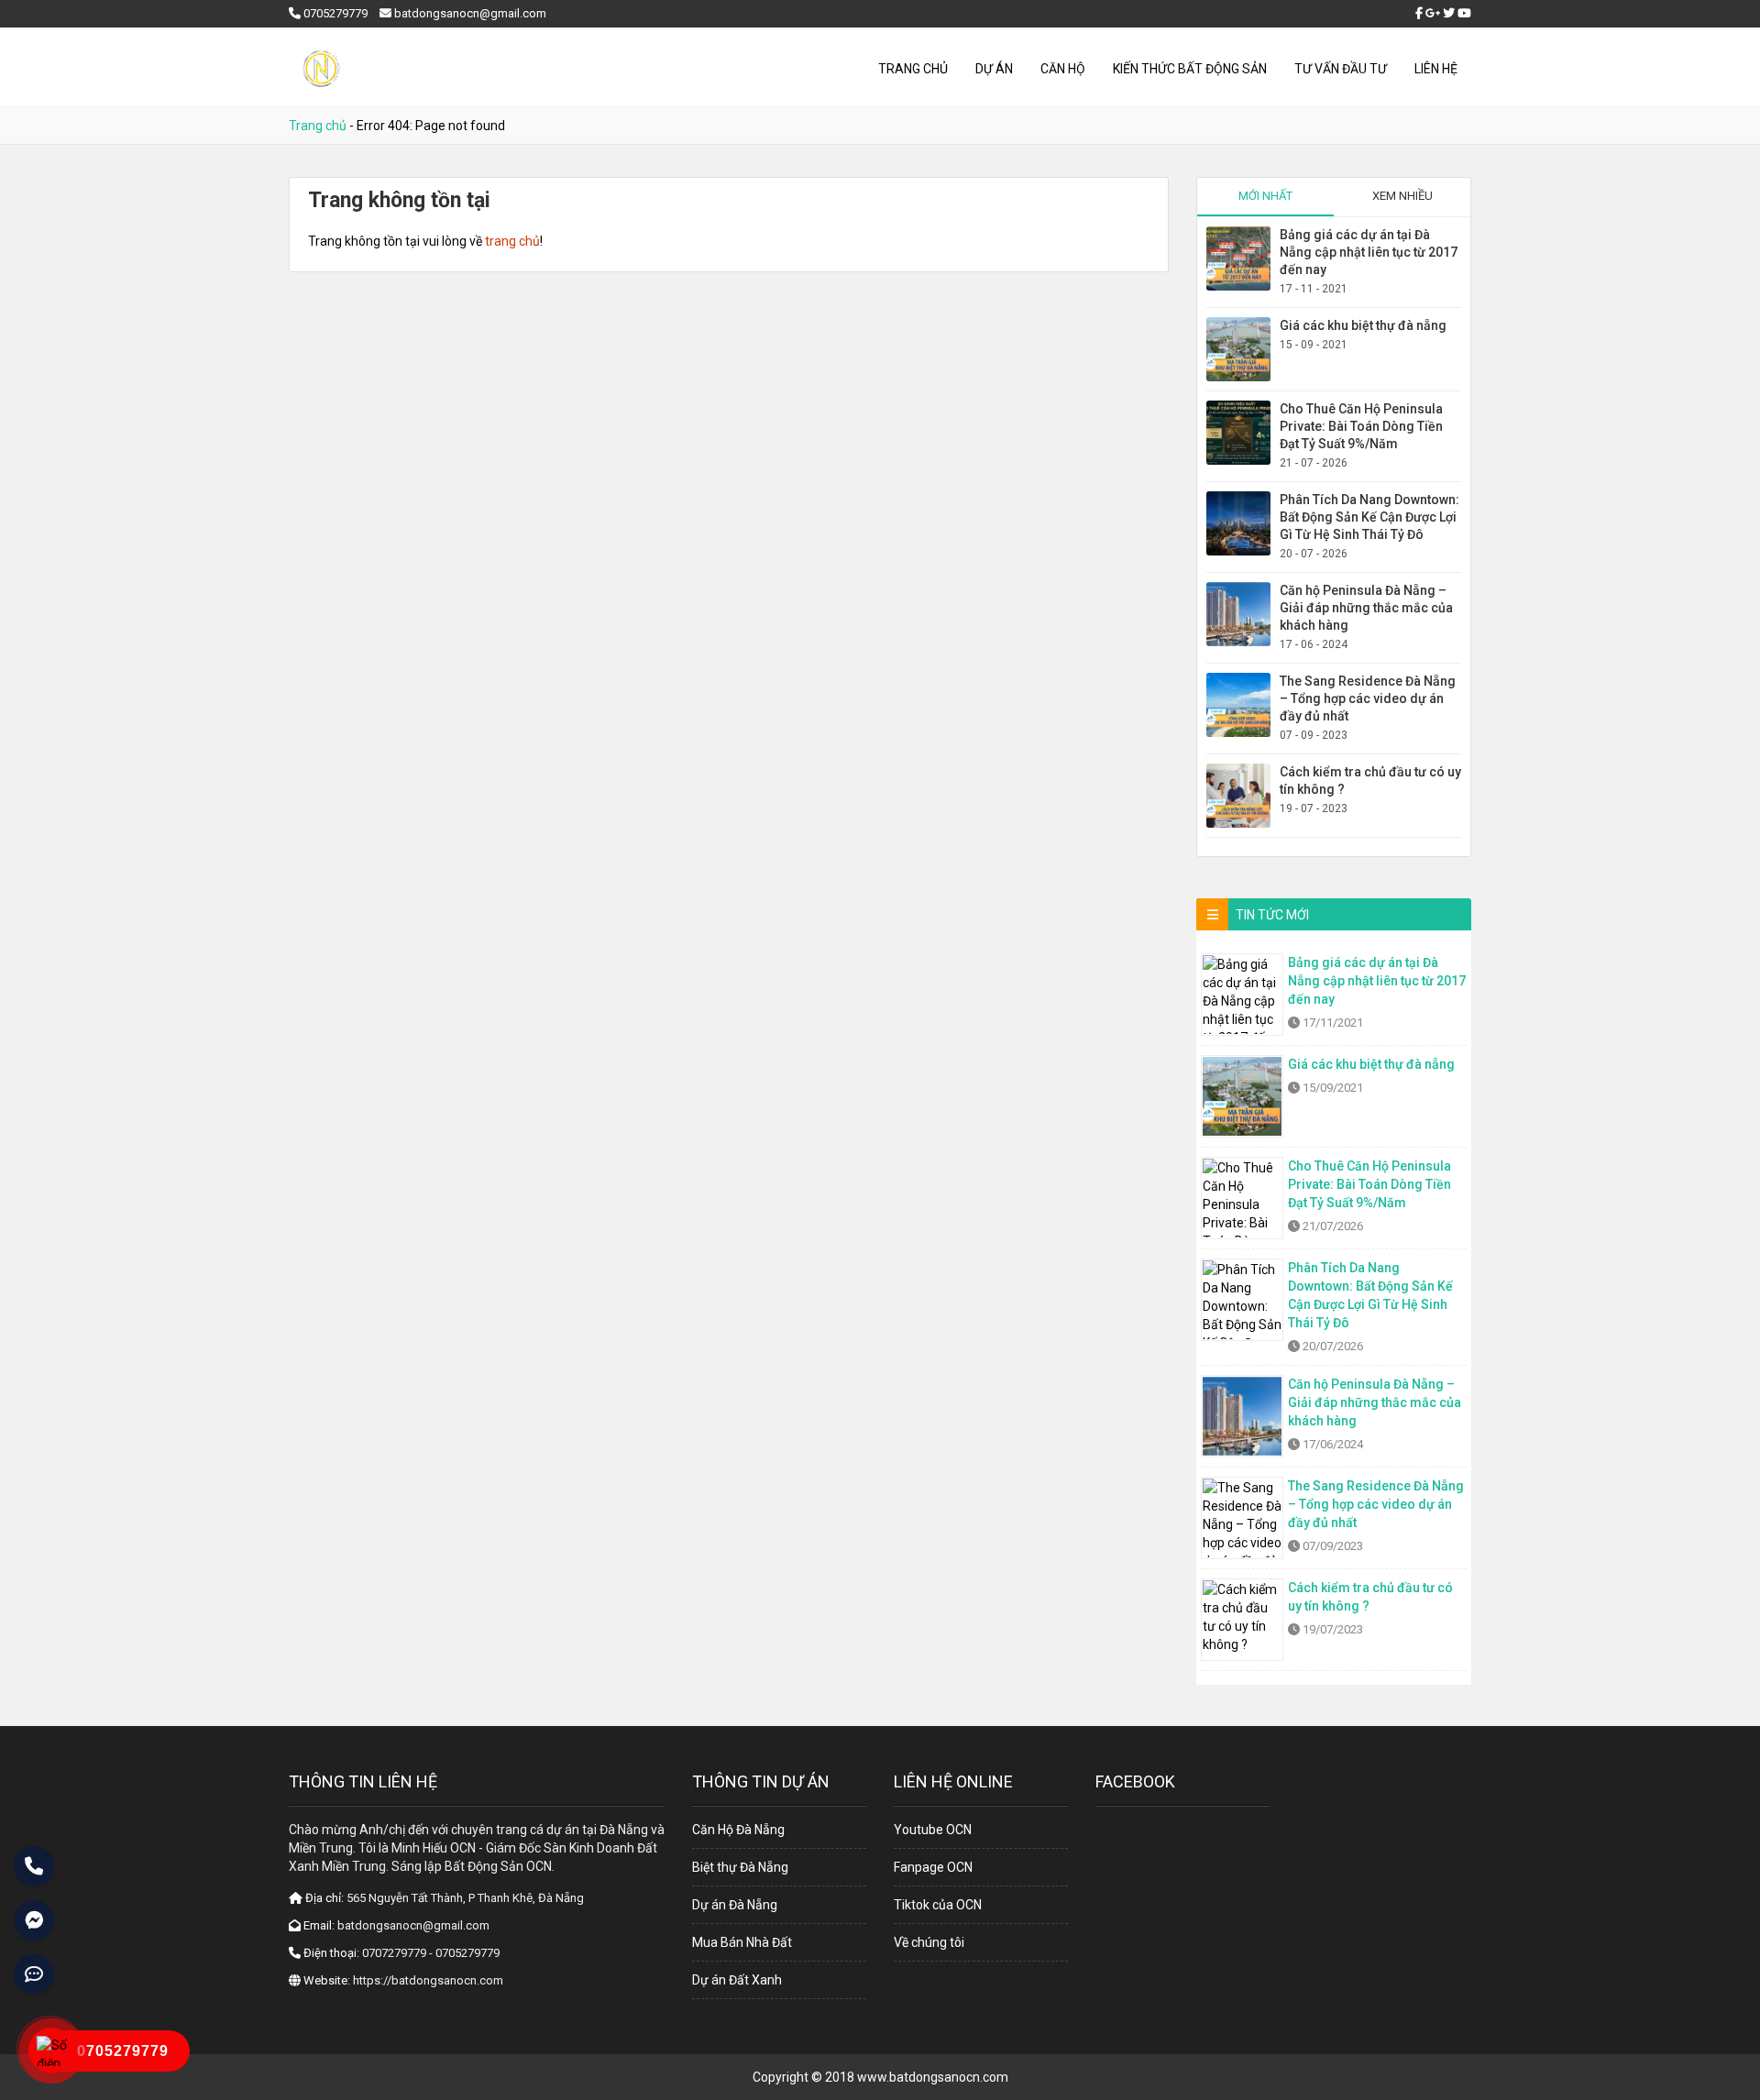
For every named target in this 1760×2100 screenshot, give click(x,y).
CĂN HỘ (1063, 69)
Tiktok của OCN (938, 1905)
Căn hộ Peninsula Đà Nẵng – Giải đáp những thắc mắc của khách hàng (1366, 608)
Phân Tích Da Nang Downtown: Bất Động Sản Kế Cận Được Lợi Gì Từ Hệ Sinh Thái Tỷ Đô (1369, 517)
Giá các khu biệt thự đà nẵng (1363, 325)
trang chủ (512, 241)
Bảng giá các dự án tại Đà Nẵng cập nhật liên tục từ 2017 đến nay (1369, 252)
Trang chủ (913, 69)
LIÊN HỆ (1436, 69)
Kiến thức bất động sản (1190, 69)
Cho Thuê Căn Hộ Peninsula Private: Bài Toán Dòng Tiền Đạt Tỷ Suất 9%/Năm (1361, 426)
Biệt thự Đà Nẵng (740, 1867)
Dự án (994, 69)
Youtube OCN (933, 1830)
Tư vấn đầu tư (1341, 69)
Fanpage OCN (933, 1867)
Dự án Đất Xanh (737, 1980)
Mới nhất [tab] (1265, 196)
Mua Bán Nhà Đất (742, 1942)
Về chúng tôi (929, 1942)
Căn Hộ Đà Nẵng (738, 1830)
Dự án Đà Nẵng (735, 1905)
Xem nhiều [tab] (1402, 196)
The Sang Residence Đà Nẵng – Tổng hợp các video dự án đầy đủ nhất (1368, 698)
